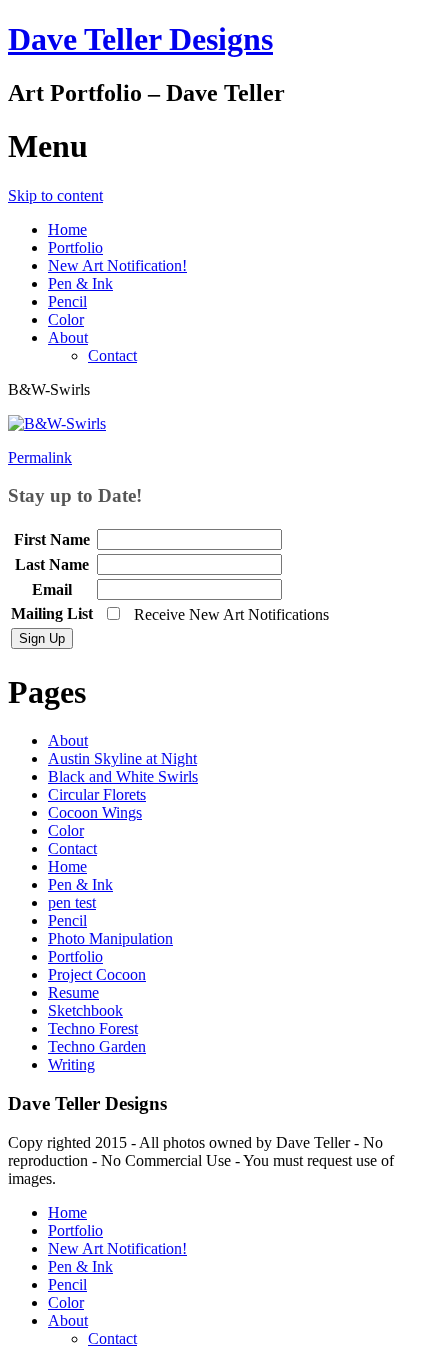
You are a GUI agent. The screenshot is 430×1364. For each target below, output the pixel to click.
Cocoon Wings (95, 812)
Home (67, 229)
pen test (72, 902)
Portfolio (75, 247)
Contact (112, 355)
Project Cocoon (97, 974)
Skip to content (55, 195)
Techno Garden (97, 1046)
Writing (71, 1064)
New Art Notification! (117, 265)
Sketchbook (85, 1010)
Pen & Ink (80, 283)
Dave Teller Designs (140, 39)
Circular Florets (97, 794)
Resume (73, 992)
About (68, 337)
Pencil (67, 301)
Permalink (40, 457)
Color (66, 319)
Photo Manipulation (110, 938)
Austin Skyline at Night (122, 758)
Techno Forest (93, 1028)
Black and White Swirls (123, 776)
